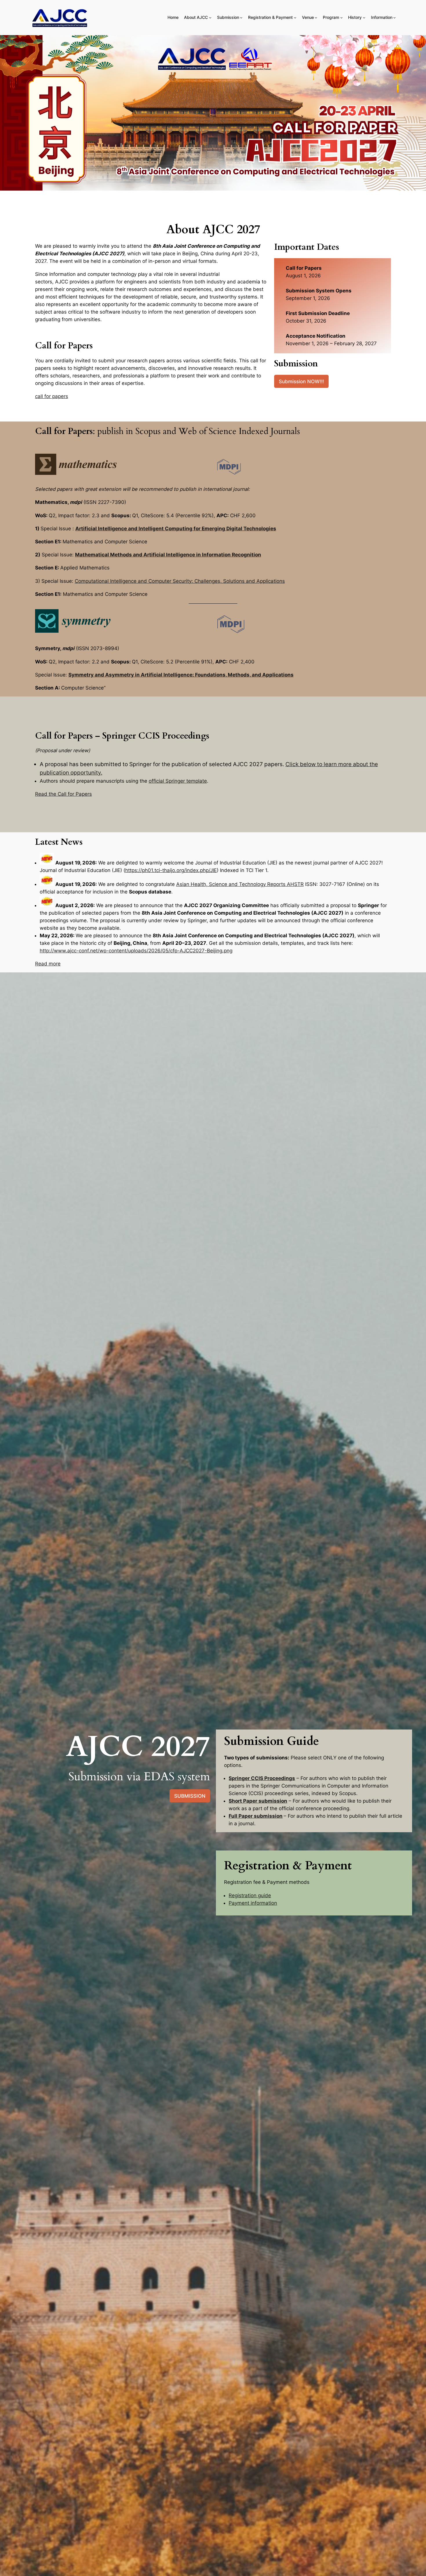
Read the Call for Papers (63, 794)
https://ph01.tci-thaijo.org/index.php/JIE (171, 870)
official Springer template (178, 781)
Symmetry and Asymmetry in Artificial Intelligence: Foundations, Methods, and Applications (181, 675)
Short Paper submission (258, 1801)
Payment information (253, 1903)
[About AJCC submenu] (210, 18)
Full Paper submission (256, 1816)
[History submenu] (364, 18)
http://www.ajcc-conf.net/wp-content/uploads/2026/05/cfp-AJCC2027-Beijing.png (136, 951)
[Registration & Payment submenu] (295, 18)
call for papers (52, 396)
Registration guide (250, 1895)
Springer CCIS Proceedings (262, 1778)
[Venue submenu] (316, 18)
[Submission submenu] (241, 18)
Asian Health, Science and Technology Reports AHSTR (240, 884)
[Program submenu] (342, 18)
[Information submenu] (395, 18)
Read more (48, 964)
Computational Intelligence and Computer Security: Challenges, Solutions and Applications (180, 581)
